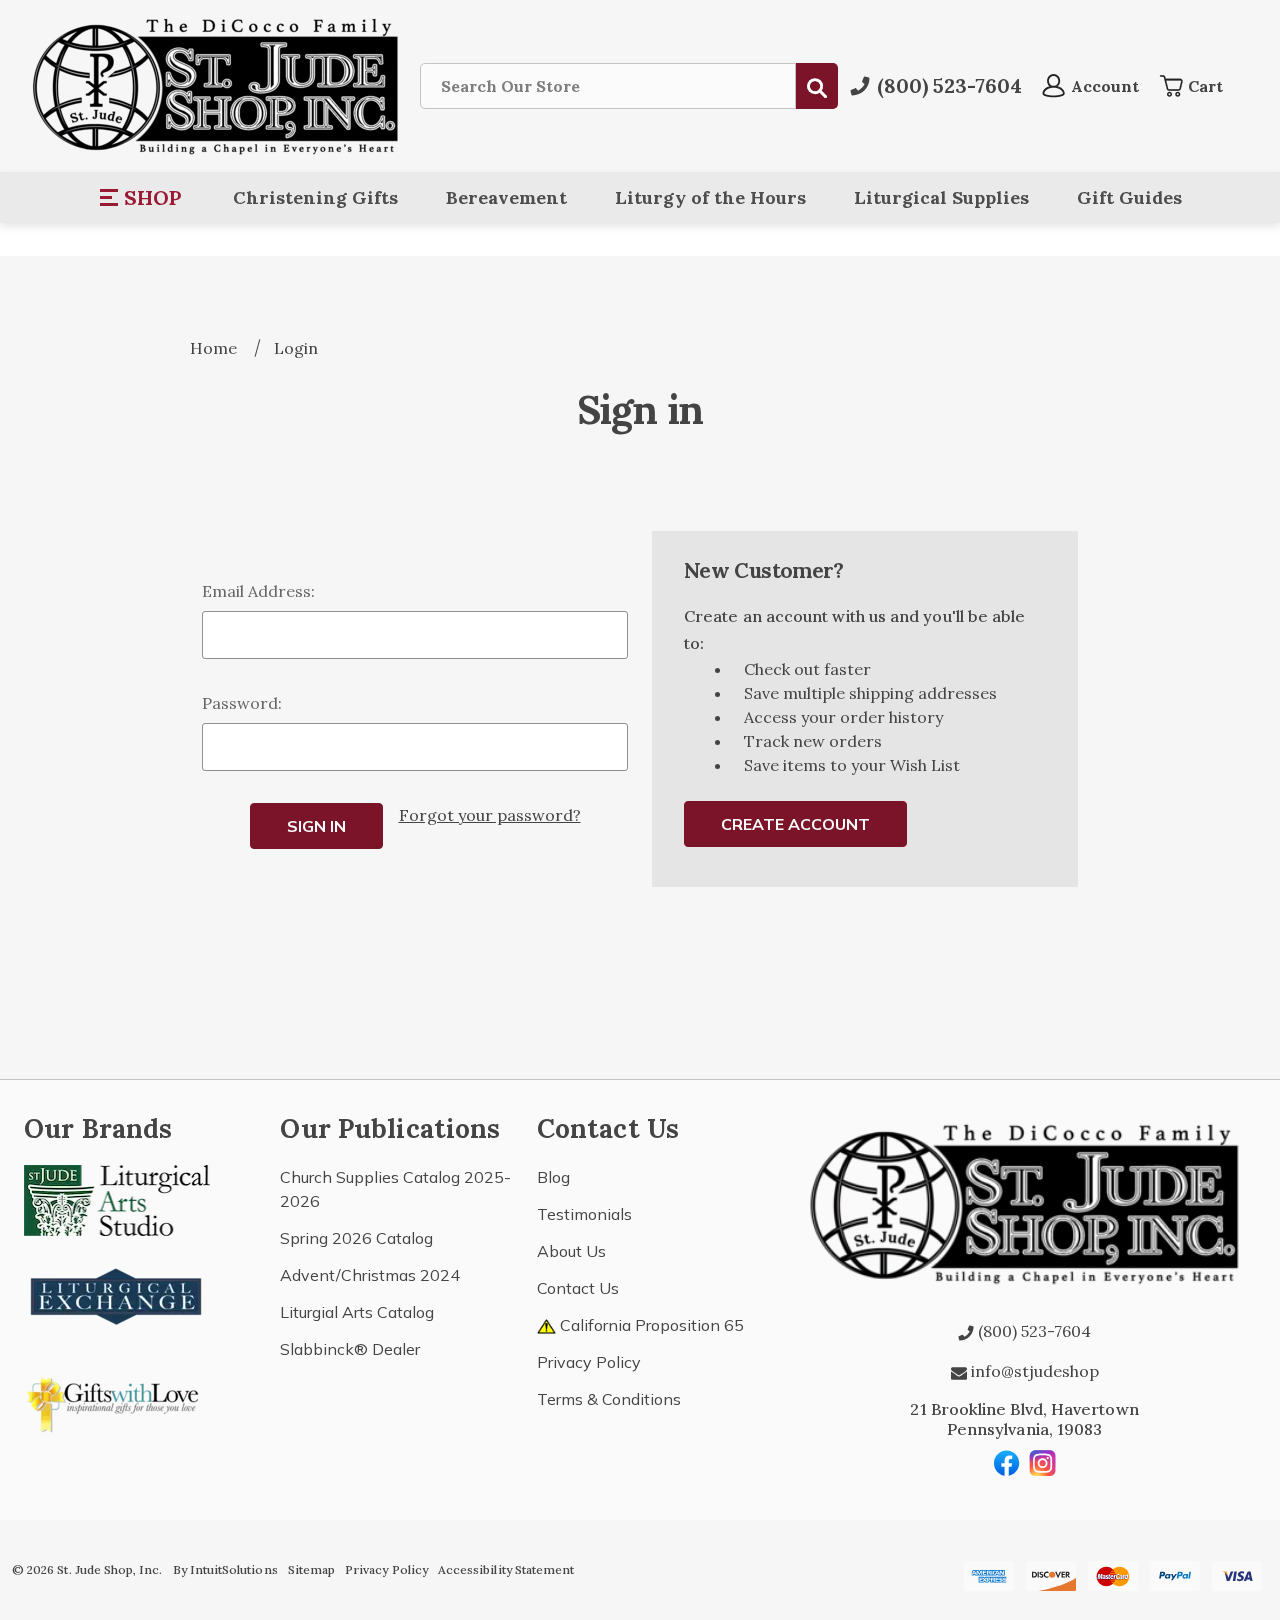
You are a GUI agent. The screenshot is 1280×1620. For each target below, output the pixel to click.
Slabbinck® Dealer (350, 1349)
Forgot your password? (490, 815)
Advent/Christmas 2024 (370, 1275)
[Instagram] (1043, 1463)
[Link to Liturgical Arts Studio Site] (117, 1198)
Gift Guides (1129, 197)
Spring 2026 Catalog (356, 1238)
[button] (141, 198)
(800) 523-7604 (1032, 1331)
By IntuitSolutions (225, 1569)
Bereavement (506, 197)
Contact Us (578, 1288)
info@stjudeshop (1033, 1371)
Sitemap (311, 1569)
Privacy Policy (589, 1362)
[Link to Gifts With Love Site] (117, 1401)
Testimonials (584, 1214)
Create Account (795, 824)
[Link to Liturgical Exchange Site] (117, 1294)
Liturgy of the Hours (710, 197)
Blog (553, 1177)
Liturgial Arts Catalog (357, 1312)
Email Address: (258, 591)
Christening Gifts (315, 197)
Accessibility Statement (506, 1569)
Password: (242, 703)
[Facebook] (1007, 1463)
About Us (571, 1251)
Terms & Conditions (609, 1399)
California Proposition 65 (650, 1325)
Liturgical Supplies (941, 197)
